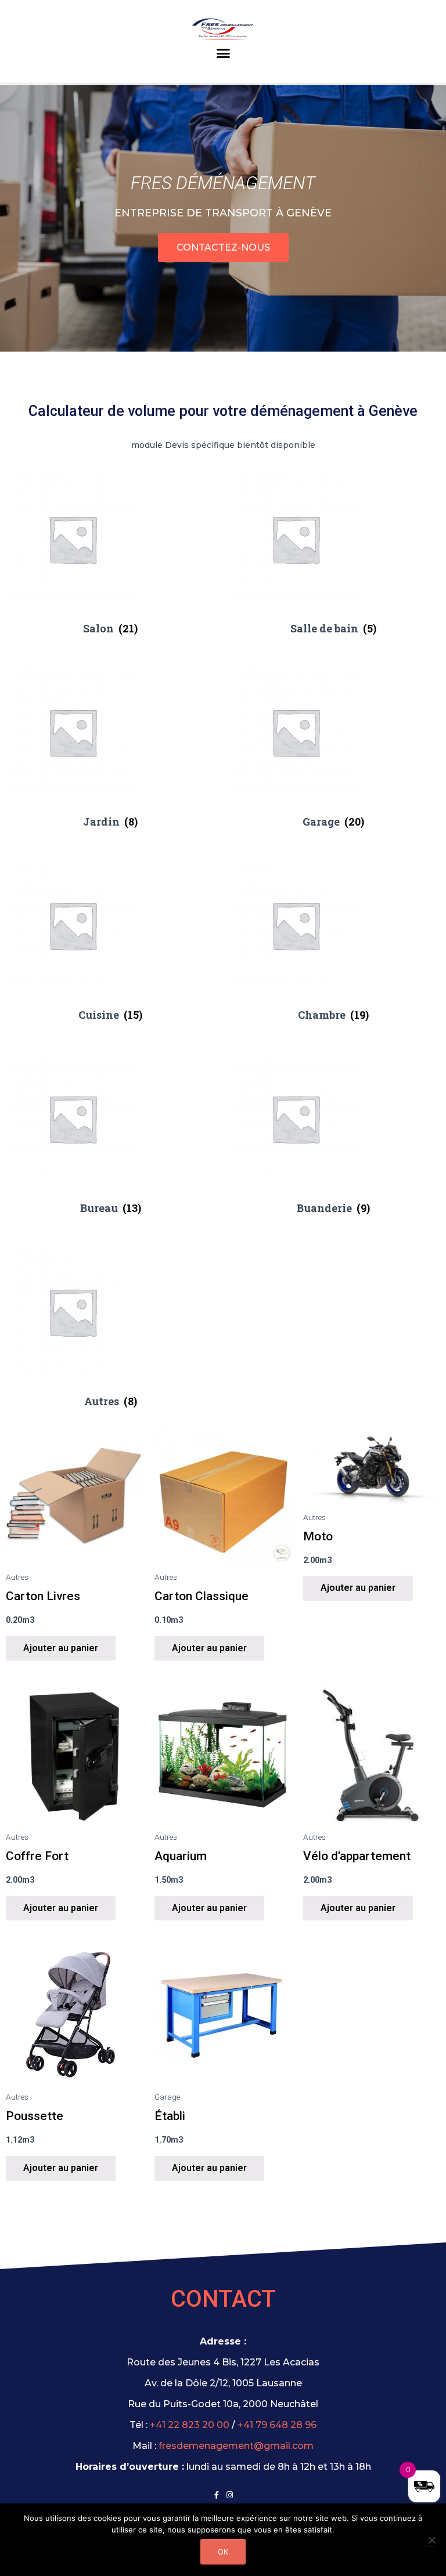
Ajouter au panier (61, 1647)
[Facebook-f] (216, 2495)
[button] (223, 56)
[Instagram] (230, 2495)
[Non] (431, 2540)
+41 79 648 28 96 (277, 2425)
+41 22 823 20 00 (190, 2425)
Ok (223, 2552)
